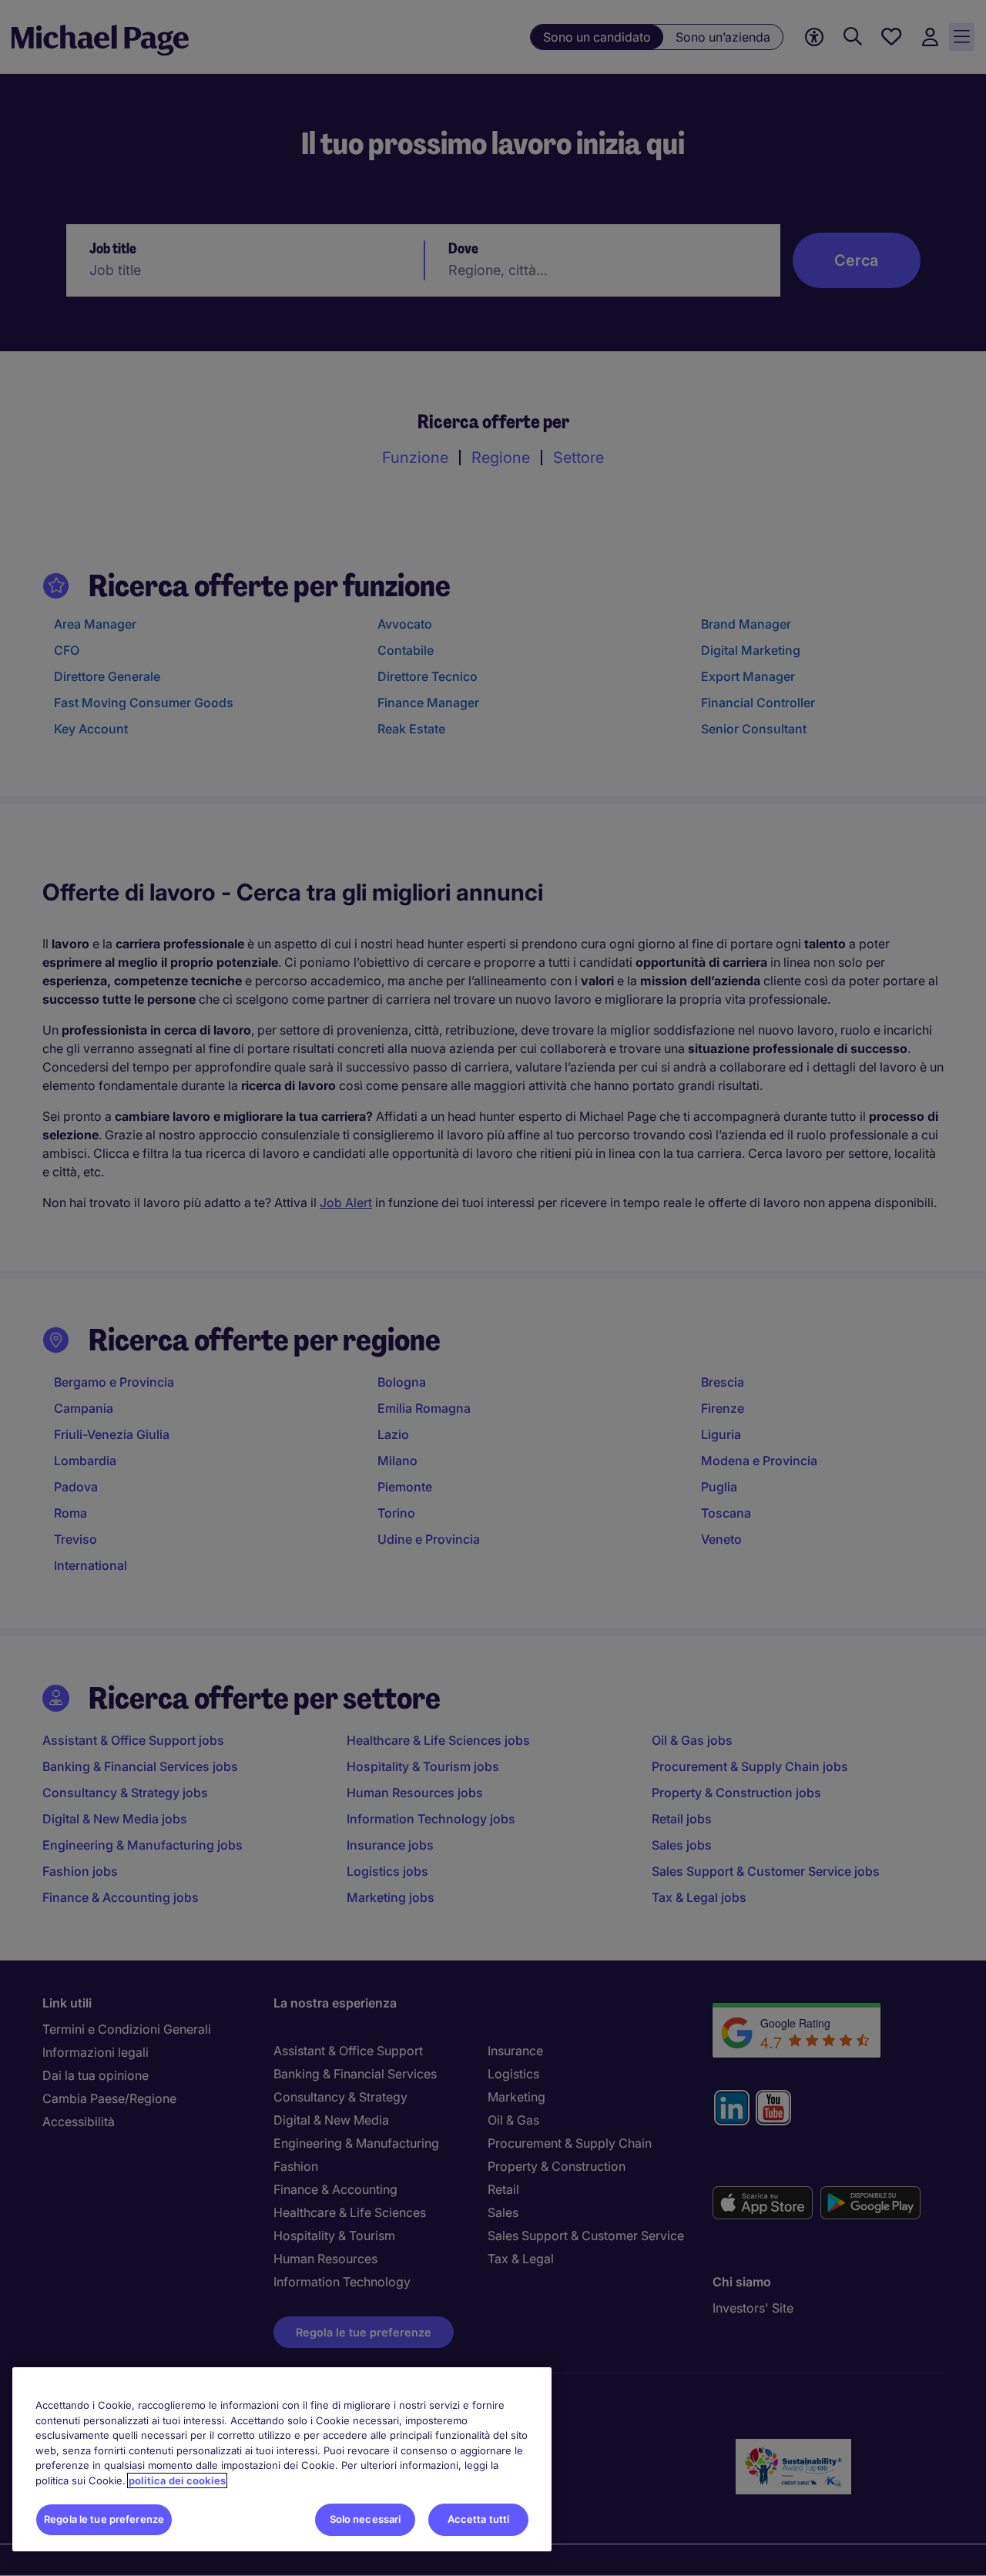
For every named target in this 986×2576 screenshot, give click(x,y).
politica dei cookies (177, 2480)
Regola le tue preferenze (104, 2519)
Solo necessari (366, 2519)
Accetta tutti (479, 2519)
